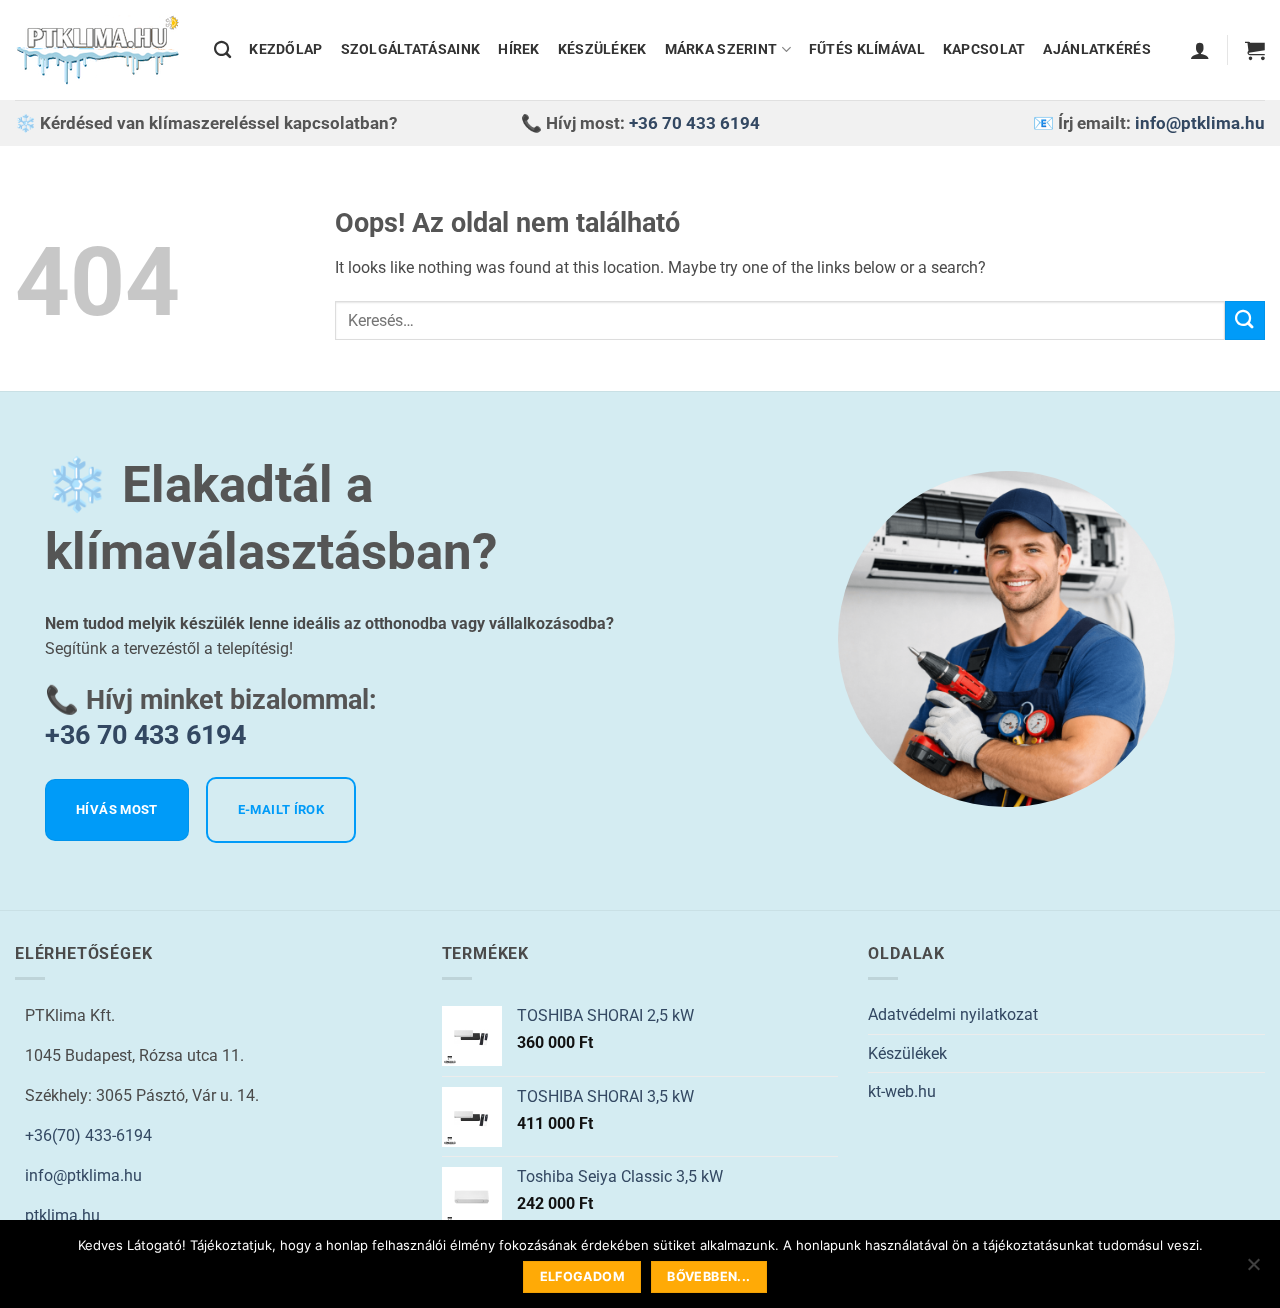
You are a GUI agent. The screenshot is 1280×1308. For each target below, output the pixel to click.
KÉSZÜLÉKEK (602, 49)
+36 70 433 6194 (694, 123)
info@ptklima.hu (1200, 123)
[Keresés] (222, 50)
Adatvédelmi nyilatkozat (953, 1014)
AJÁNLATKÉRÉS (1096, 49)
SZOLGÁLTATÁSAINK (411, 49)
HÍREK (518, 49)
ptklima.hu (62, 1215)
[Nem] (1253, 1270)
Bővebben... (708, 1276)
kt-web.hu (902, 1091)
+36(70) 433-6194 (88, 1135)
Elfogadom (582, 1276)
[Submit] (1245, 320)
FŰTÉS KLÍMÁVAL (867, 49)
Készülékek (907, 1053)
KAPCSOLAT (984, 49)
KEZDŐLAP (285, 49)
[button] (1200, 50)
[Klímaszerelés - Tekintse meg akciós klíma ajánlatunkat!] (99, 50)
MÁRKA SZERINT (721, 49)
